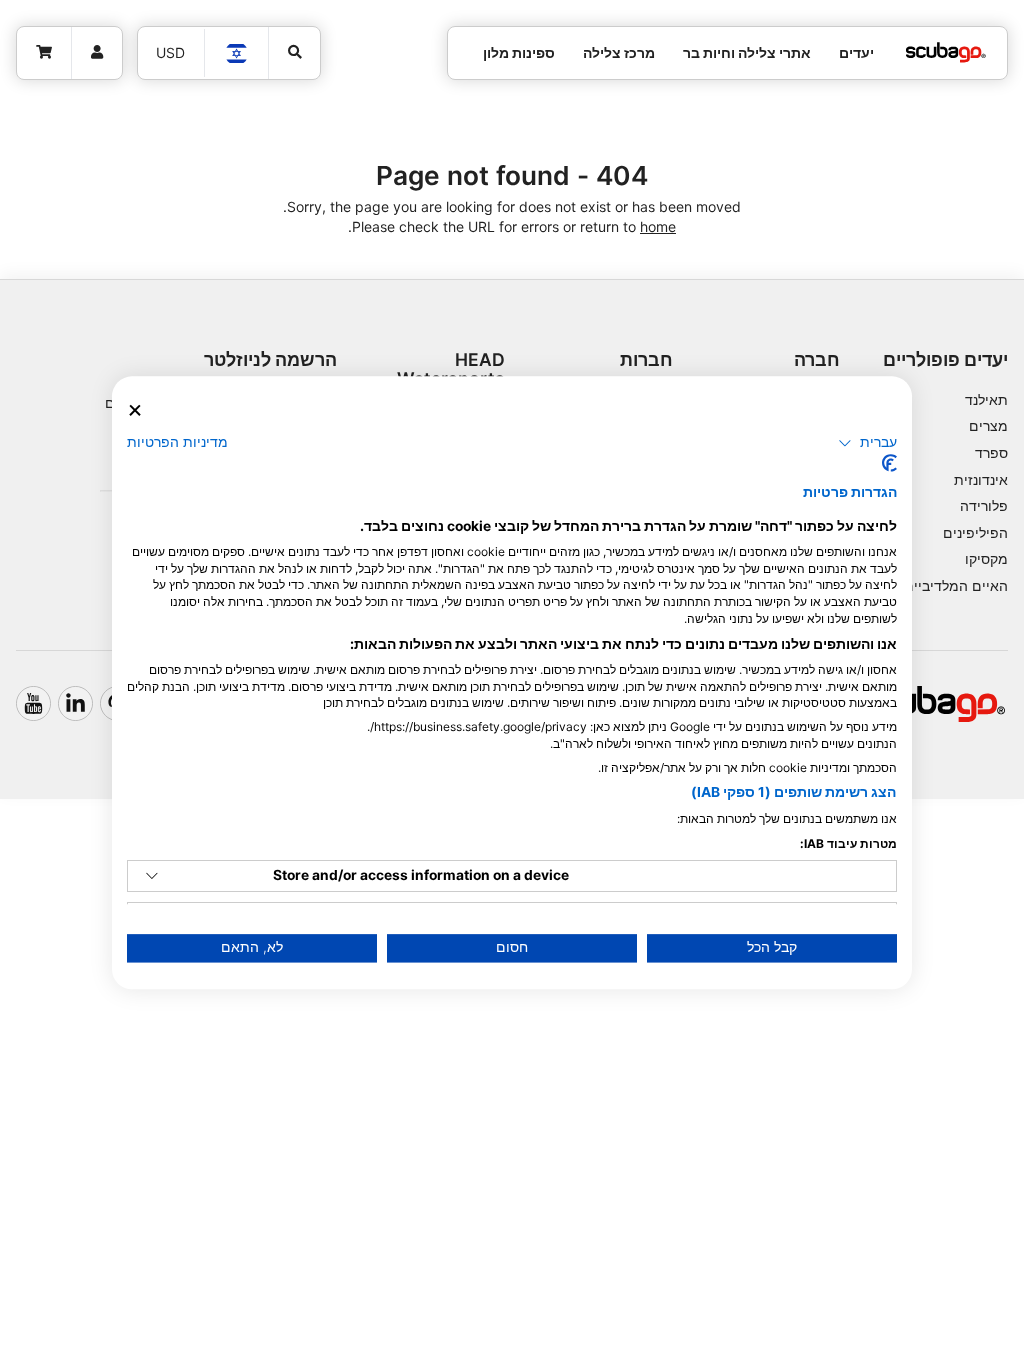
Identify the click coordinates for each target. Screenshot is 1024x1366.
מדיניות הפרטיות (177, 442)
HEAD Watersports (451, 369)
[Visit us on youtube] (33, 703)
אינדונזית (981, 479)
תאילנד (986, 399)
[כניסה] (97, 53)
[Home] (946, 52)
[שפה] (236, 53)
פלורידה (984, 505)
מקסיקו (986, 558)
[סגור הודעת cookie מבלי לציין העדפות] (135, 410)
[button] (867, 443)
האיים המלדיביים (956, 585)
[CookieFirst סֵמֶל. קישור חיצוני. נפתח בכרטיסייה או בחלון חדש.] (889, 464)
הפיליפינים (975, 532)
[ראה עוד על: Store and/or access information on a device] (152, 876)
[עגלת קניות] (44, 53)
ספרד (991, 452)
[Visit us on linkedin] (75, 703)
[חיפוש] (295, 53)
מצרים (988, 425)
